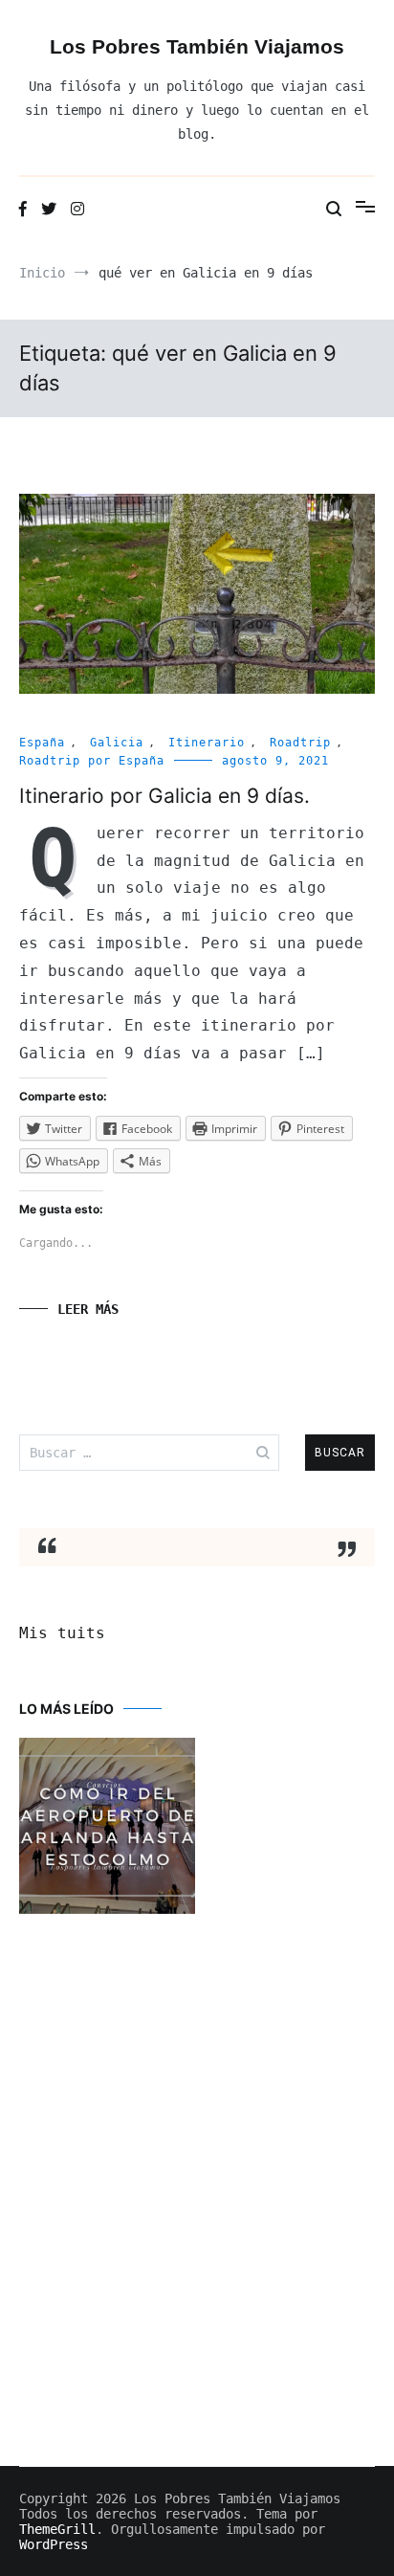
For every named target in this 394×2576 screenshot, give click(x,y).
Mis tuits (62, 1633)
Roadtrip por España (92, 761)
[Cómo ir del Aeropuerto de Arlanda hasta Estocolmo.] (107, 1828)
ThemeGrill (57, 2529)
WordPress (54, 2544)
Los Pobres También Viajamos (197, 46)
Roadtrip (300, 743)
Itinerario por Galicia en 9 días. (164, 796)
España (42, 743)
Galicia (117, 743)
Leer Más (88, 1309)
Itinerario (207, 743)
